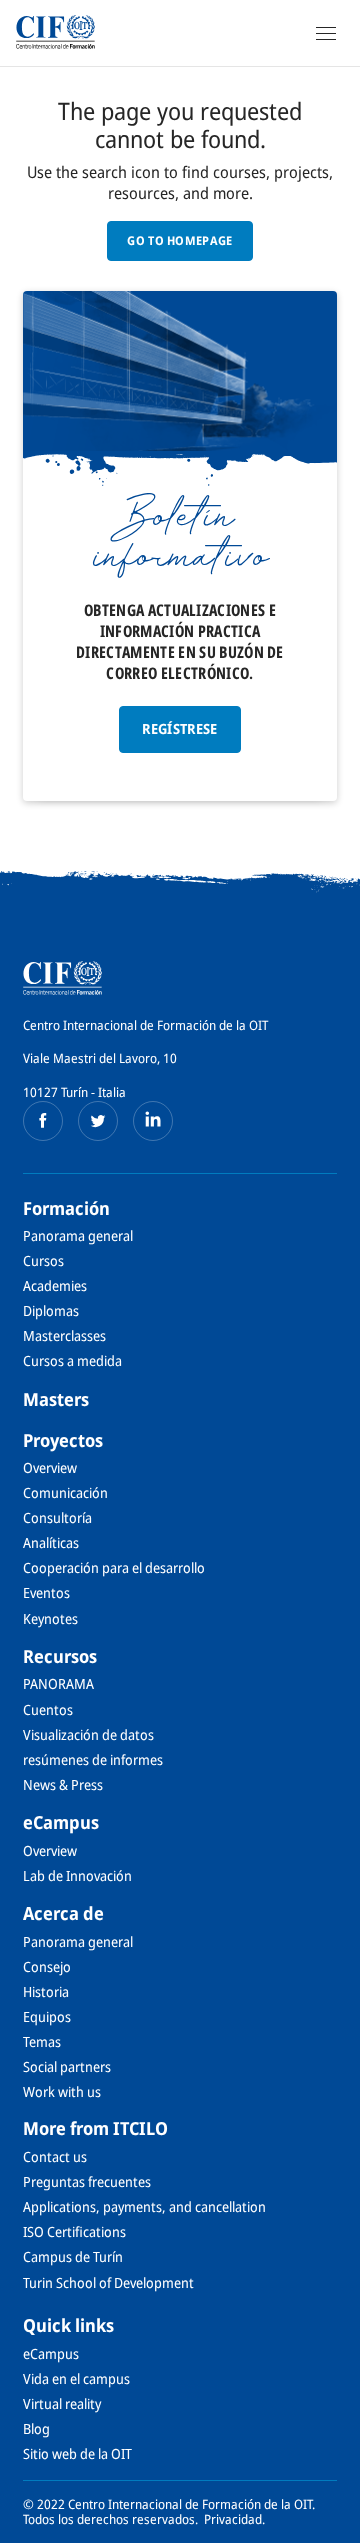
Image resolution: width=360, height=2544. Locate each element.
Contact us (55, 2156)
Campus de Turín (73, 2256)
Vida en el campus (76, 2378)
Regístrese (180, 728)
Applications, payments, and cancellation (144, 2206)
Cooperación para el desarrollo (114, 1567)
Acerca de (63, 1913)
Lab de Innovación (77, 1875)
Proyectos (63, 1440)
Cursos (43, 1260)
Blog (36, 2428)
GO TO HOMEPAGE (179, 240)
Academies (55, 1285)
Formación (66, 1208)
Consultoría (57, 1517)
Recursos (60, 1656)
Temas (42, 2041)
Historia (46, 1991)
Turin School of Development (108, 2282)
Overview (50, 1467)
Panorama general (78, 1235)
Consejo (47, 1966)
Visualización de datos (88, 1734)
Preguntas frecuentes (87, 2181)
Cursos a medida (72, 1360)
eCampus (61, 1822)
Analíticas (51, 1542)
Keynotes (50, 1618)
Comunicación (65, 1492)
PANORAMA (58, 1683)
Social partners (67, 2066)
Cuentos (48, 1709)
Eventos (46, 1592)
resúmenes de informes (93, 1759)
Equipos (47, 2016)
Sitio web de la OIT (77, 2453)
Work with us (62, 2091)
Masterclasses (64, 1335)
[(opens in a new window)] (43, 1121)
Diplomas (51, 1310)
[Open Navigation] (326, 33)
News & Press (63, 1784)
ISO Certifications (74, 2231)
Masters (56, 1399)
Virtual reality (62, 2403)
